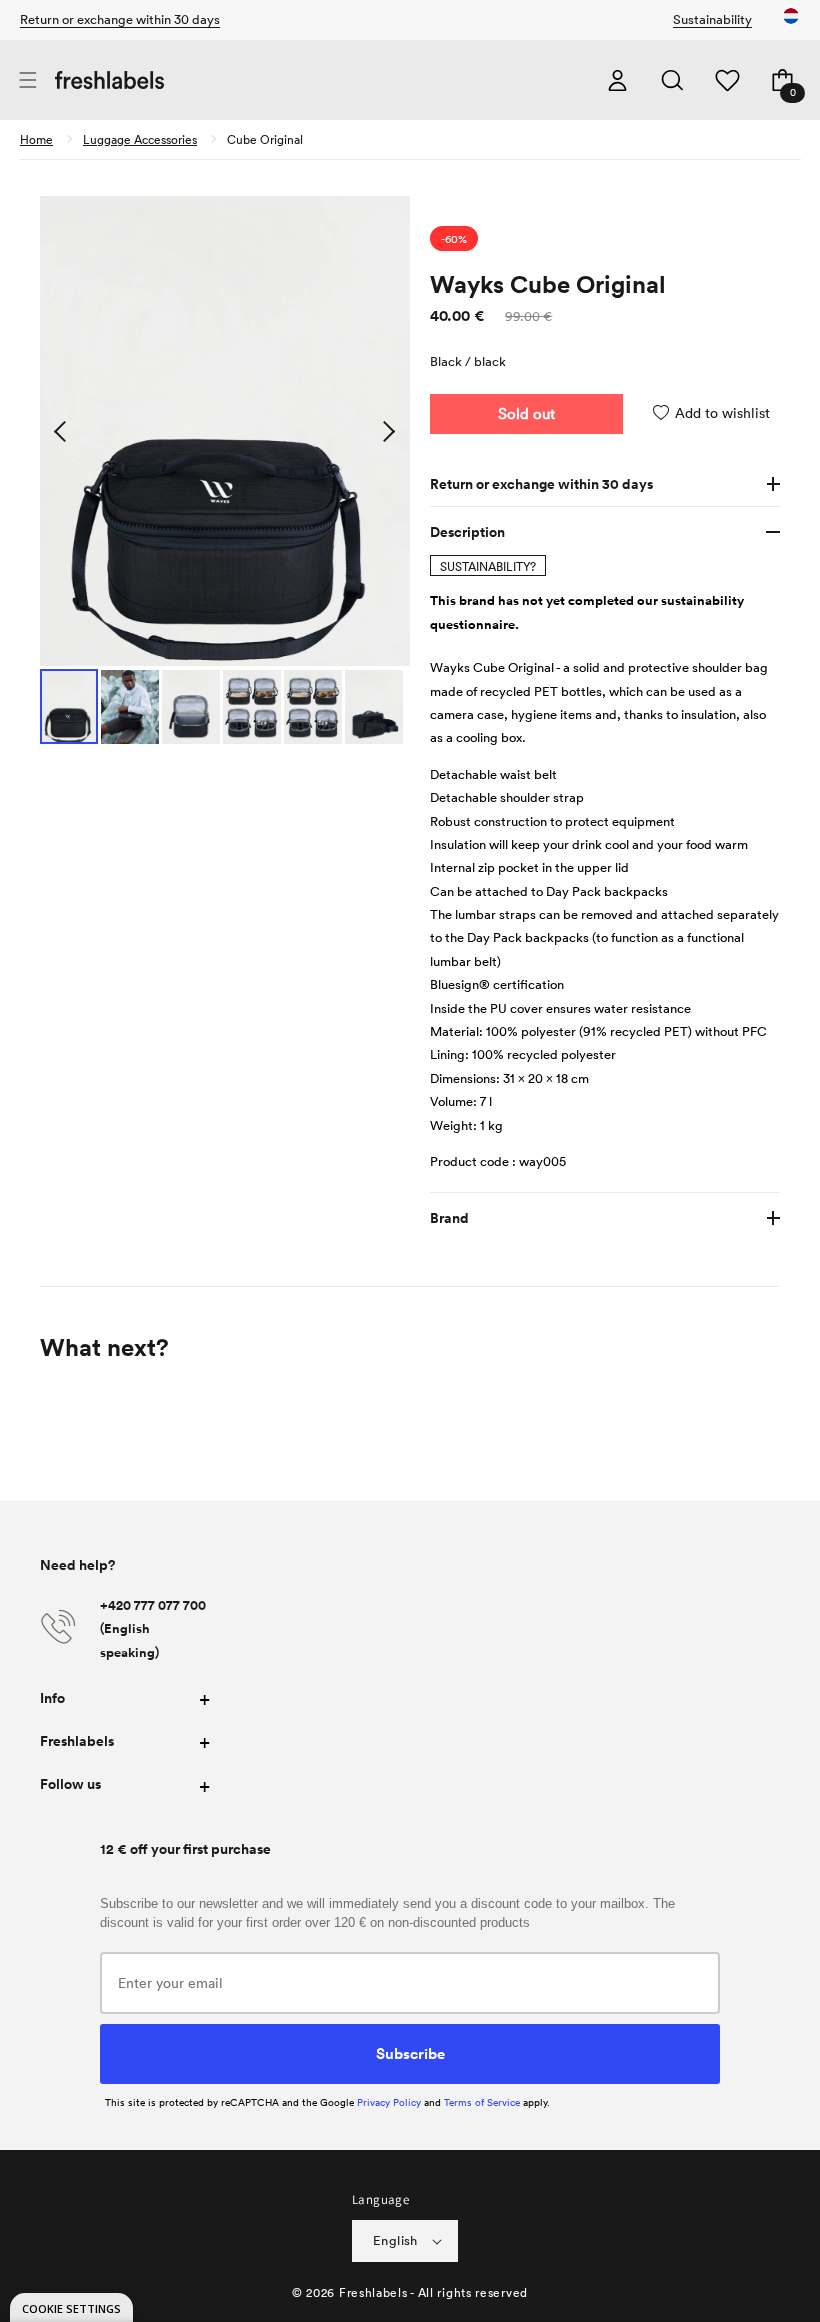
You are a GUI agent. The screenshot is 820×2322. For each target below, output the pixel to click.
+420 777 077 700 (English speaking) (153, 1629)
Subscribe (410, 2053)
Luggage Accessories (140, 139)
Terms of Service (482, 2102)
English (395, 2240)
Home (36, 139)
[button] (27, 80)
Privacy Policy (389, 2102)
